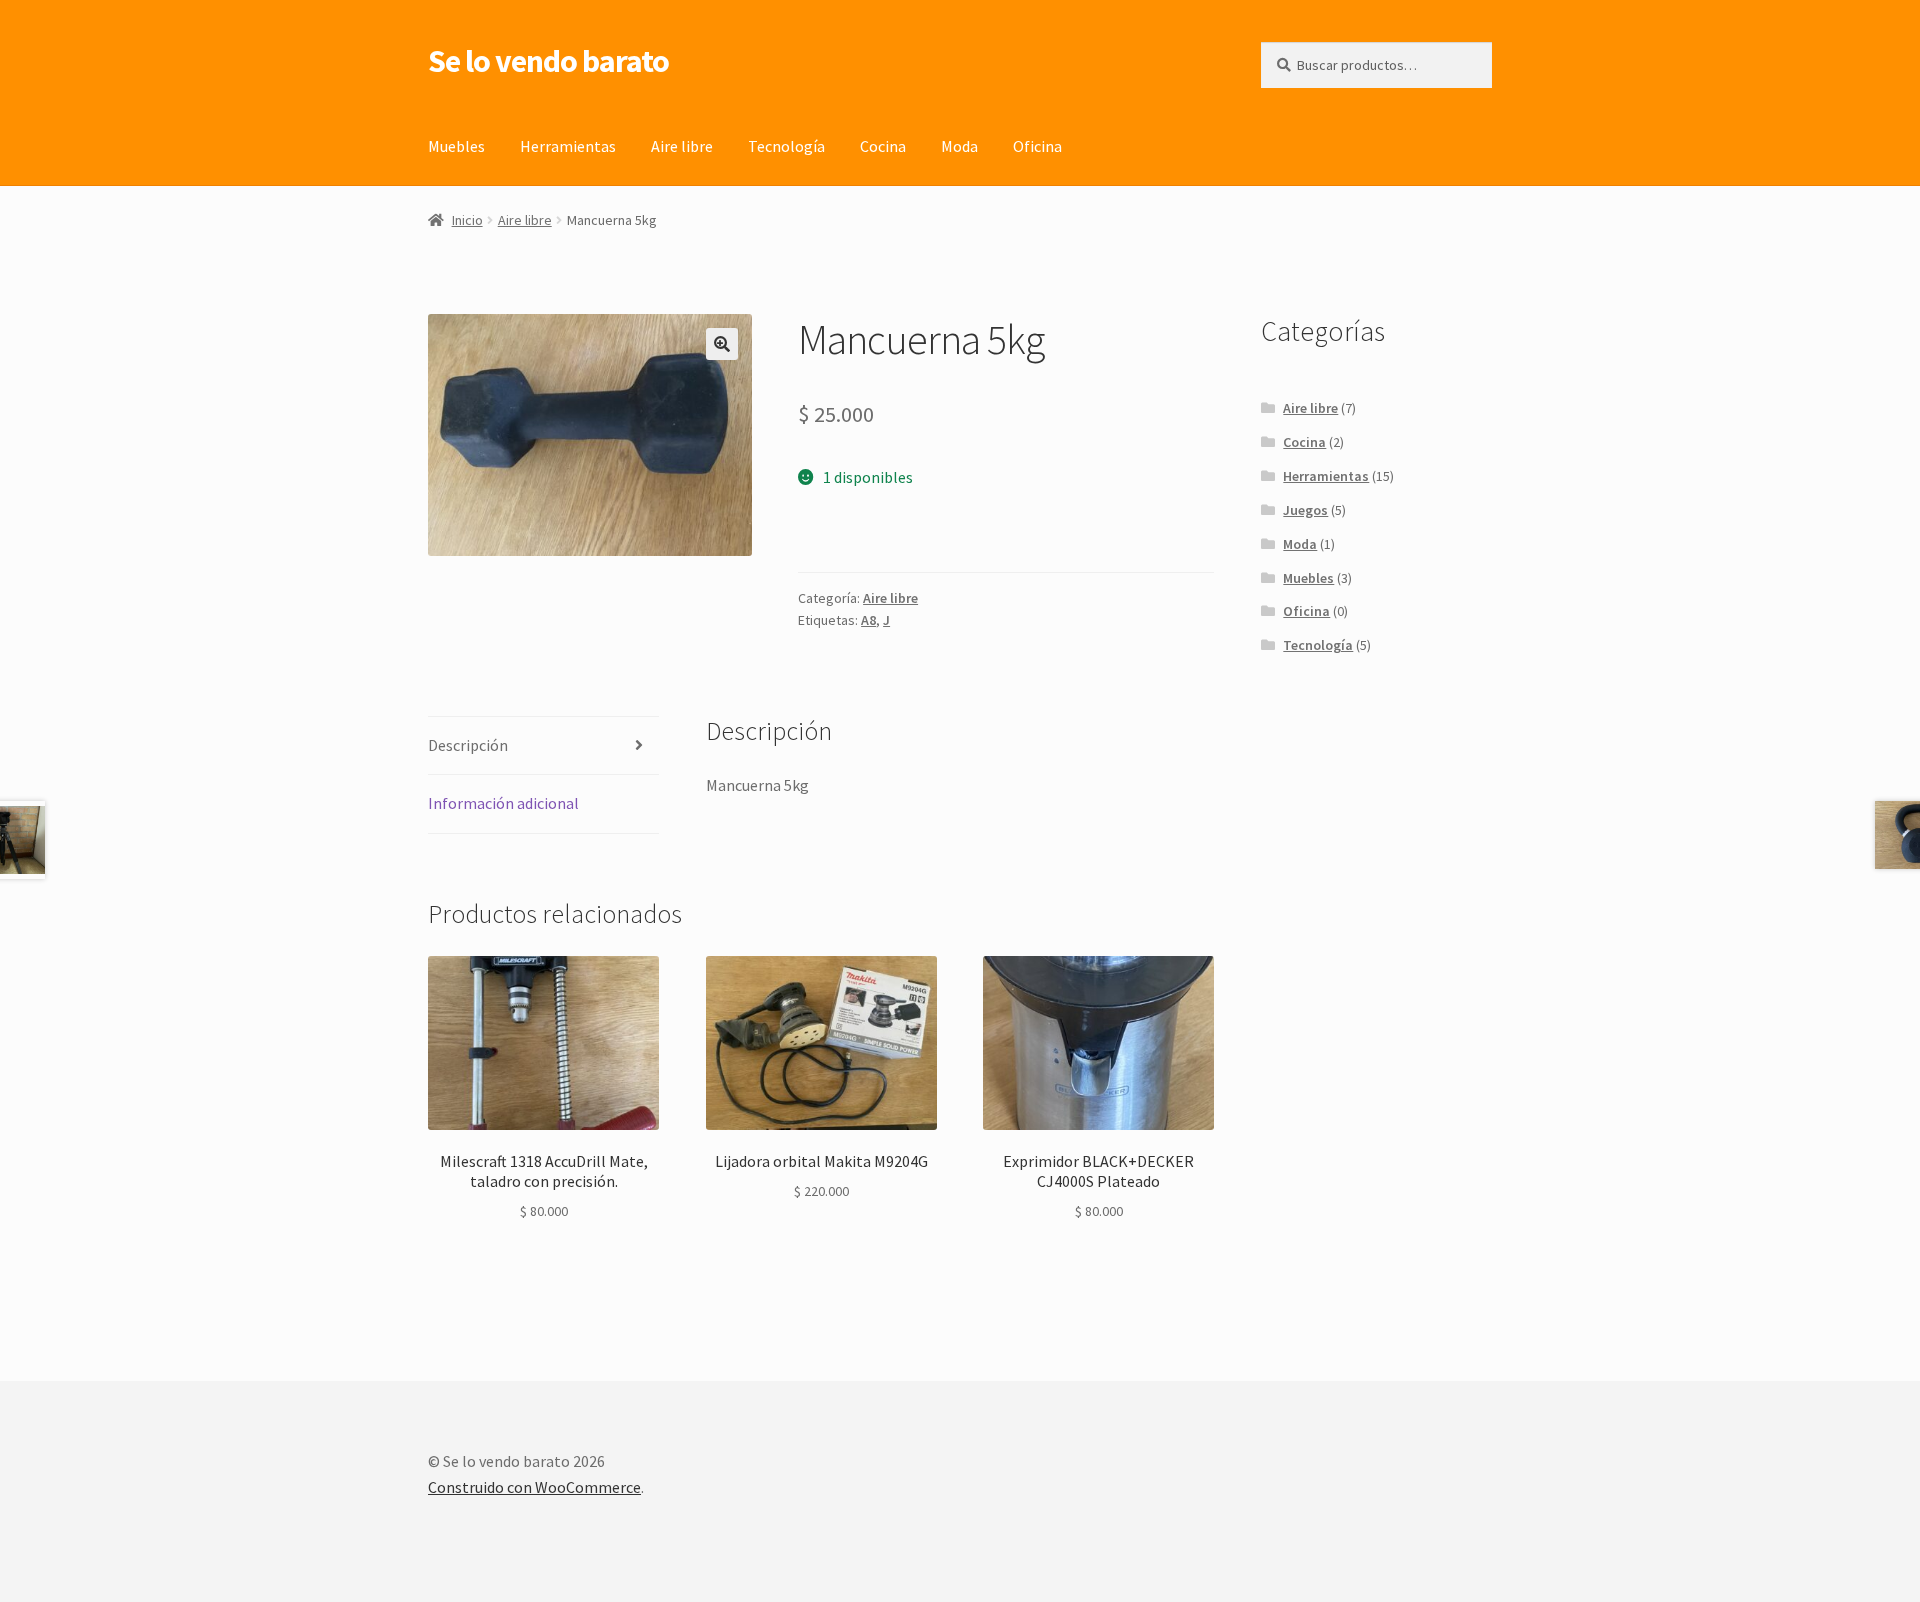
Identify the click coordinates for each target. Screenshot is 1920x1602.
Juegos (1305, 510)
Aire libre (682, 146)
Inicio (467, 220)
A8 (868, 620)
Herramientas (568, 146)
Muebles (456, 146)
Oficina (1037, 146)
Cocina (883, 146)
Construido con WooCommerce (534, 1487)
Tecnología (786, 146)
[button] (722, 344)
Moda (959, 146)
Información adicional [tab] (503, 803)
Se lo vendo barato (548, 61)
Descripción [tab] (468, 745)
